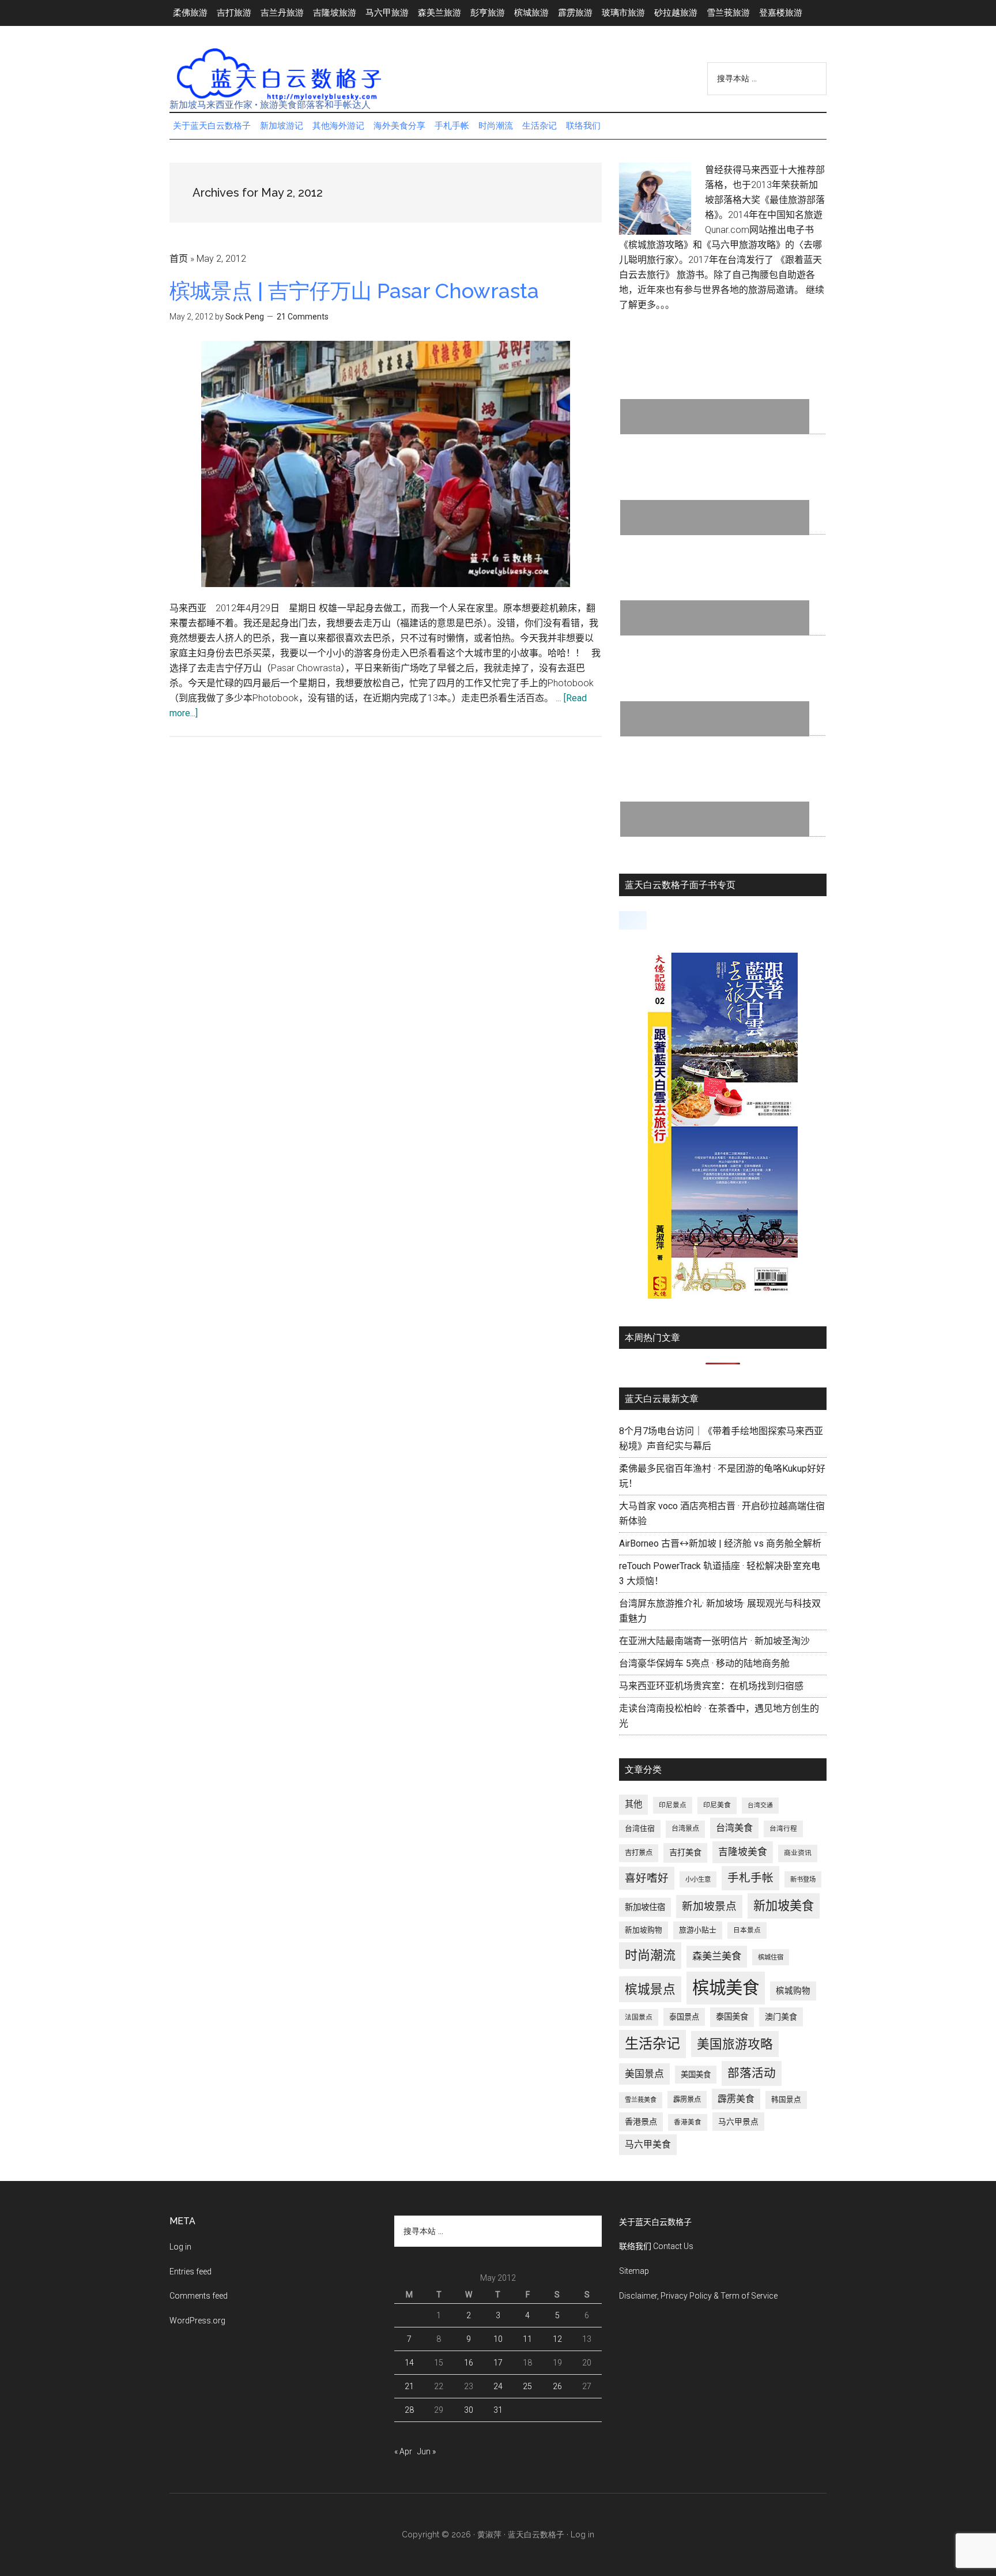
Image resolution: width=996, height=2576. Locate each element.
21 (409, 2386)
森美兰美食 (717, 1956)
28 (409, 2410)
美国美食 (696, 2075)
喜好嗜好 (647, 1878)
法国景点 (639, 2017)
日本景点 (747, 1930)
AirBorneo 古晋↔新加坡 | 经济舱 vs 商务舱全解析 (720, 1543)
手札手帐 (750, 1878)
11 (527, 2339)
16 (469, 2363)
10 (498, 2339)
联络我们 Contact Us (656, 2246)
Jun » (427, 2451)
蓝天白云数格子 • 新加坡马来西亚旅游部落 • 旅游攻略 (279, 74)
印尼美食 (717, 1805)
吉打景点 (639, 1853)
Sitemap (634, 2271)
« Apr (403, 2451)
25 (527, 2386)
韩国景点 (786, 2099)
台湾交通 (760, 1805)
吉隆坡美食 (743, 1852)
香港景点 (641, 2122)
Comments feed (199, 2296)
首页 (179, 259)
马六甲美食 (648, 2144)
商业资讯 (798, 1853)
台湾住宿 (640, 1828)
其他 (633, 1804)
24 (498, 2386)
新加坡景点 (709, 1906)
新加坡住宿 (645, 1907)
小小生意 (698, 1879)
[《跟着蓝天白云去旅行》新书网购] (723, 1295)
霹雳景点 (687, 2100)
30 (469, 2410)
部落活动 (752, 2073)
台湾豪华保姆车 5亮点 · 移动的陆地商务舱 (704, 1663)
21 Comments (303, 317)
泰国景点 (684, 2017)
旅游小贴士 (698, 1930)
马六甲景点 (738, 2122)
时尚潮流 (650, 1955)
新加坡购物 (644, 1930)
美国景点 (644, 2074)
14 (409, 2363)
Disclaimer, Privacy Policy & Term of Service (698, 2296)
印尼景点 (673, 1805)
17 (498, 2363)
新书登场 (803, 1879)
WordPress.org (197, 2321)
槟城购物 (793, 1991)
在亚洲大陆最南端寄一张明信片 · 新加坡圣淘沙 (714, 1641)
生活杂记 (652, 2044)
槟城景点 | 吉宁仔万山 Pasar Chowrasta (354, 291)
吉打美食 (685, 1852)
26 (557, 2386)
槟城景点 (650, 1989)
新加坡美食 (784, 1906)
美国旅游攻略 (735, 2044)
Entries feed (190, 2272)
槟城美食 (726, 1988)
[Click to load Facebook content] (633, 920)
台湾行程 (783, 1829)
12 (557, 2339)
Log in (180, 2247)
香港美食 (688, 2122)
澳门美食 (781, 2017)
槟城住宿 (771, 1957)
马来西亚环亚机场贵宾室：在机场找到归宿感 (711, 1686)
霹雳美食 (736, 2099)
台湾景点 (685, 1829)
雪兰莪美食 (641, 2100)
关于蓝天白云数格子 (655, 2222)
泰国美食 (732, 2017)
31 (498, 2410)
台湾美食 (734, 1828)
